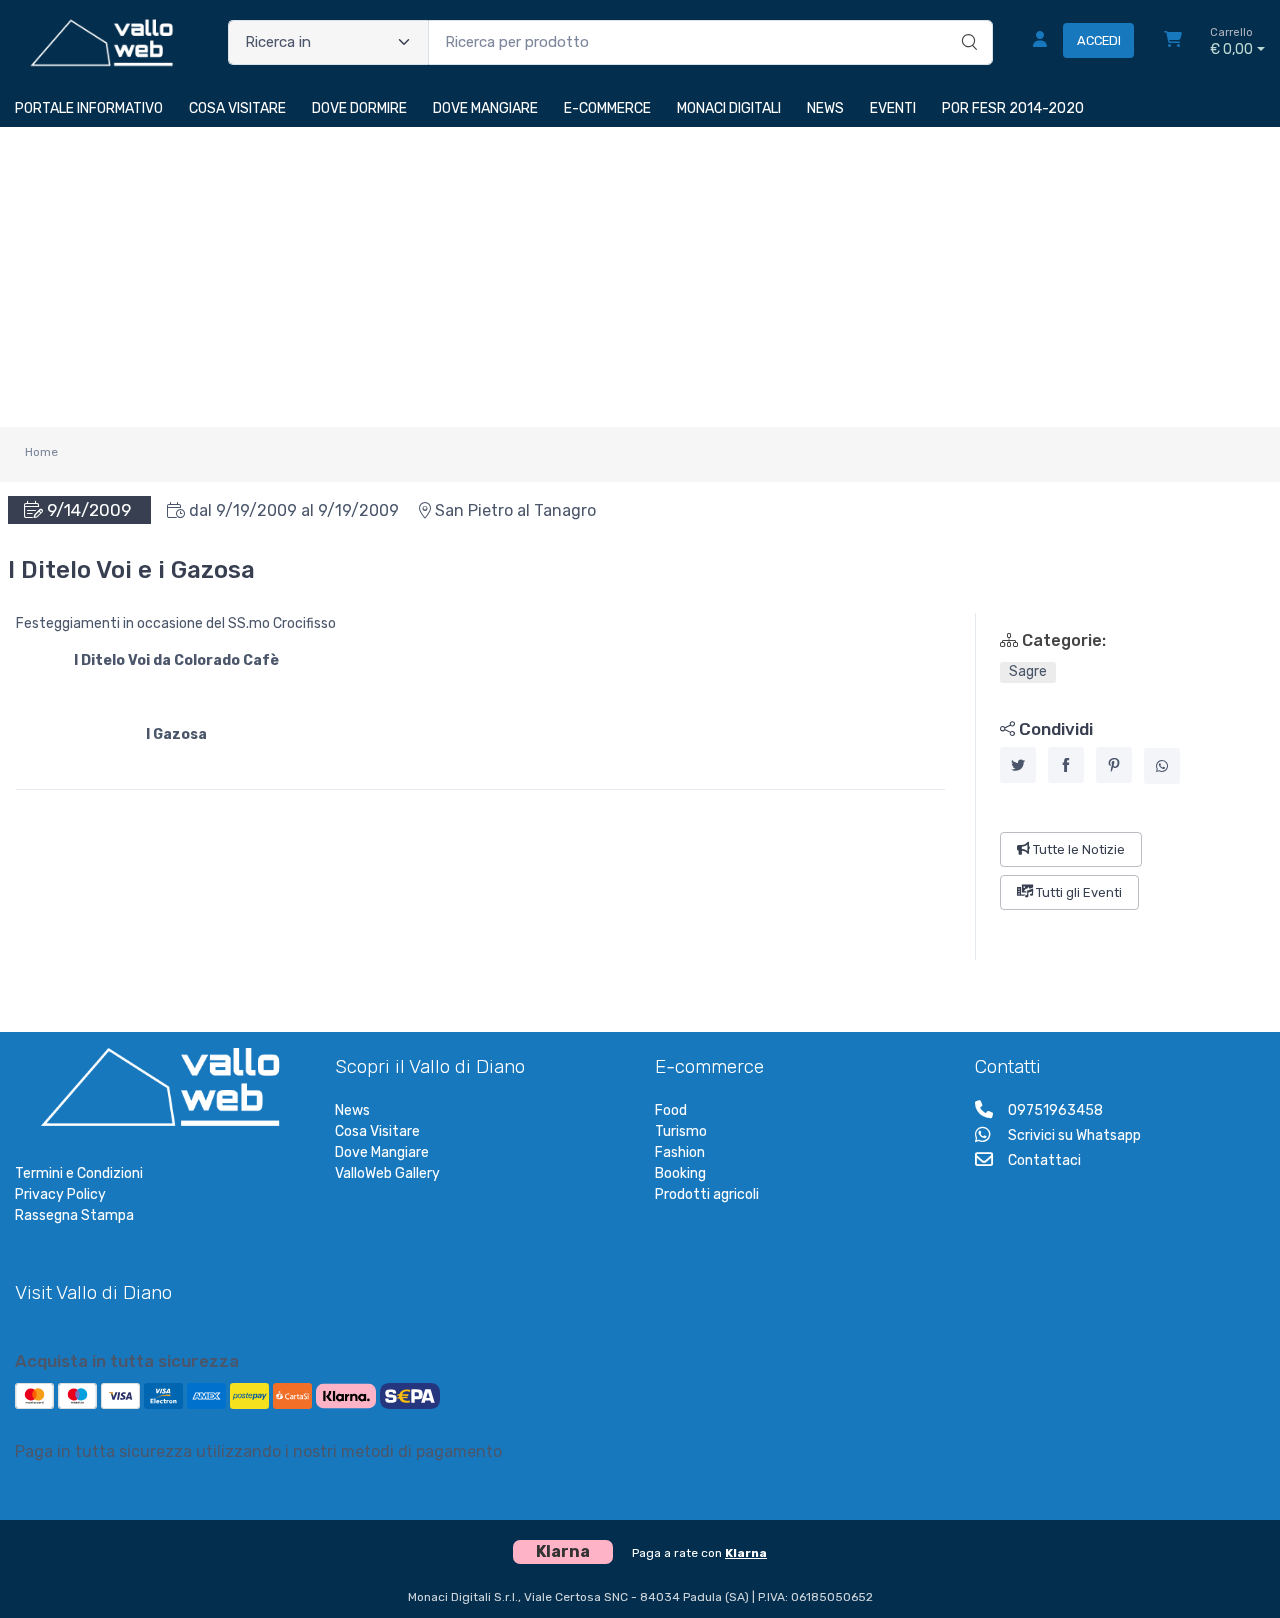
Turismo (681, 1131)
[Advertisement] (640, 277)
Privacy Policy (60, 1194)
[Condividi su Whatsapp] (1162, 766)
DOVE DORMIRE (359, 108)
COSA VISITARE (237, 108)
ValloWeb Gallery (387, 1173)
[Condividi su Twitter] (1018, 765)
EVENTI (893, 108)
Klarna (746, 1553)
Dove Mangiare (382, 1152)
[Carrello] (1173, 42)
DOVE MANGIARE (485, 108)
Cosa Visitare (377, 1131)
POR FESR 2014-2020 (1013, 108)
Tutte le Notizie (1077, 848)
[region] (1120, 786)
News (352, 1110)
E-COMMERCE (607, 108)
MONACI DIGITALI (729, 108)
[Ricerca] (966, 22)
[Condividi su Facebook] (1066, 765)
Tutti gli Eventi (1077, 892)
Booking (680, 1173)
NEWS (825, 108)
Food (671, 1110)
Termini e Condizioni (79, 1173)
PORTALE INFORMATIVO (89, 108)
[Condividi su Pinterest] (1114, 765)
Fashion (680, 1152)
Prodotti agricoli (707, 1194)
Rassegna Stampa (74, 1215)
